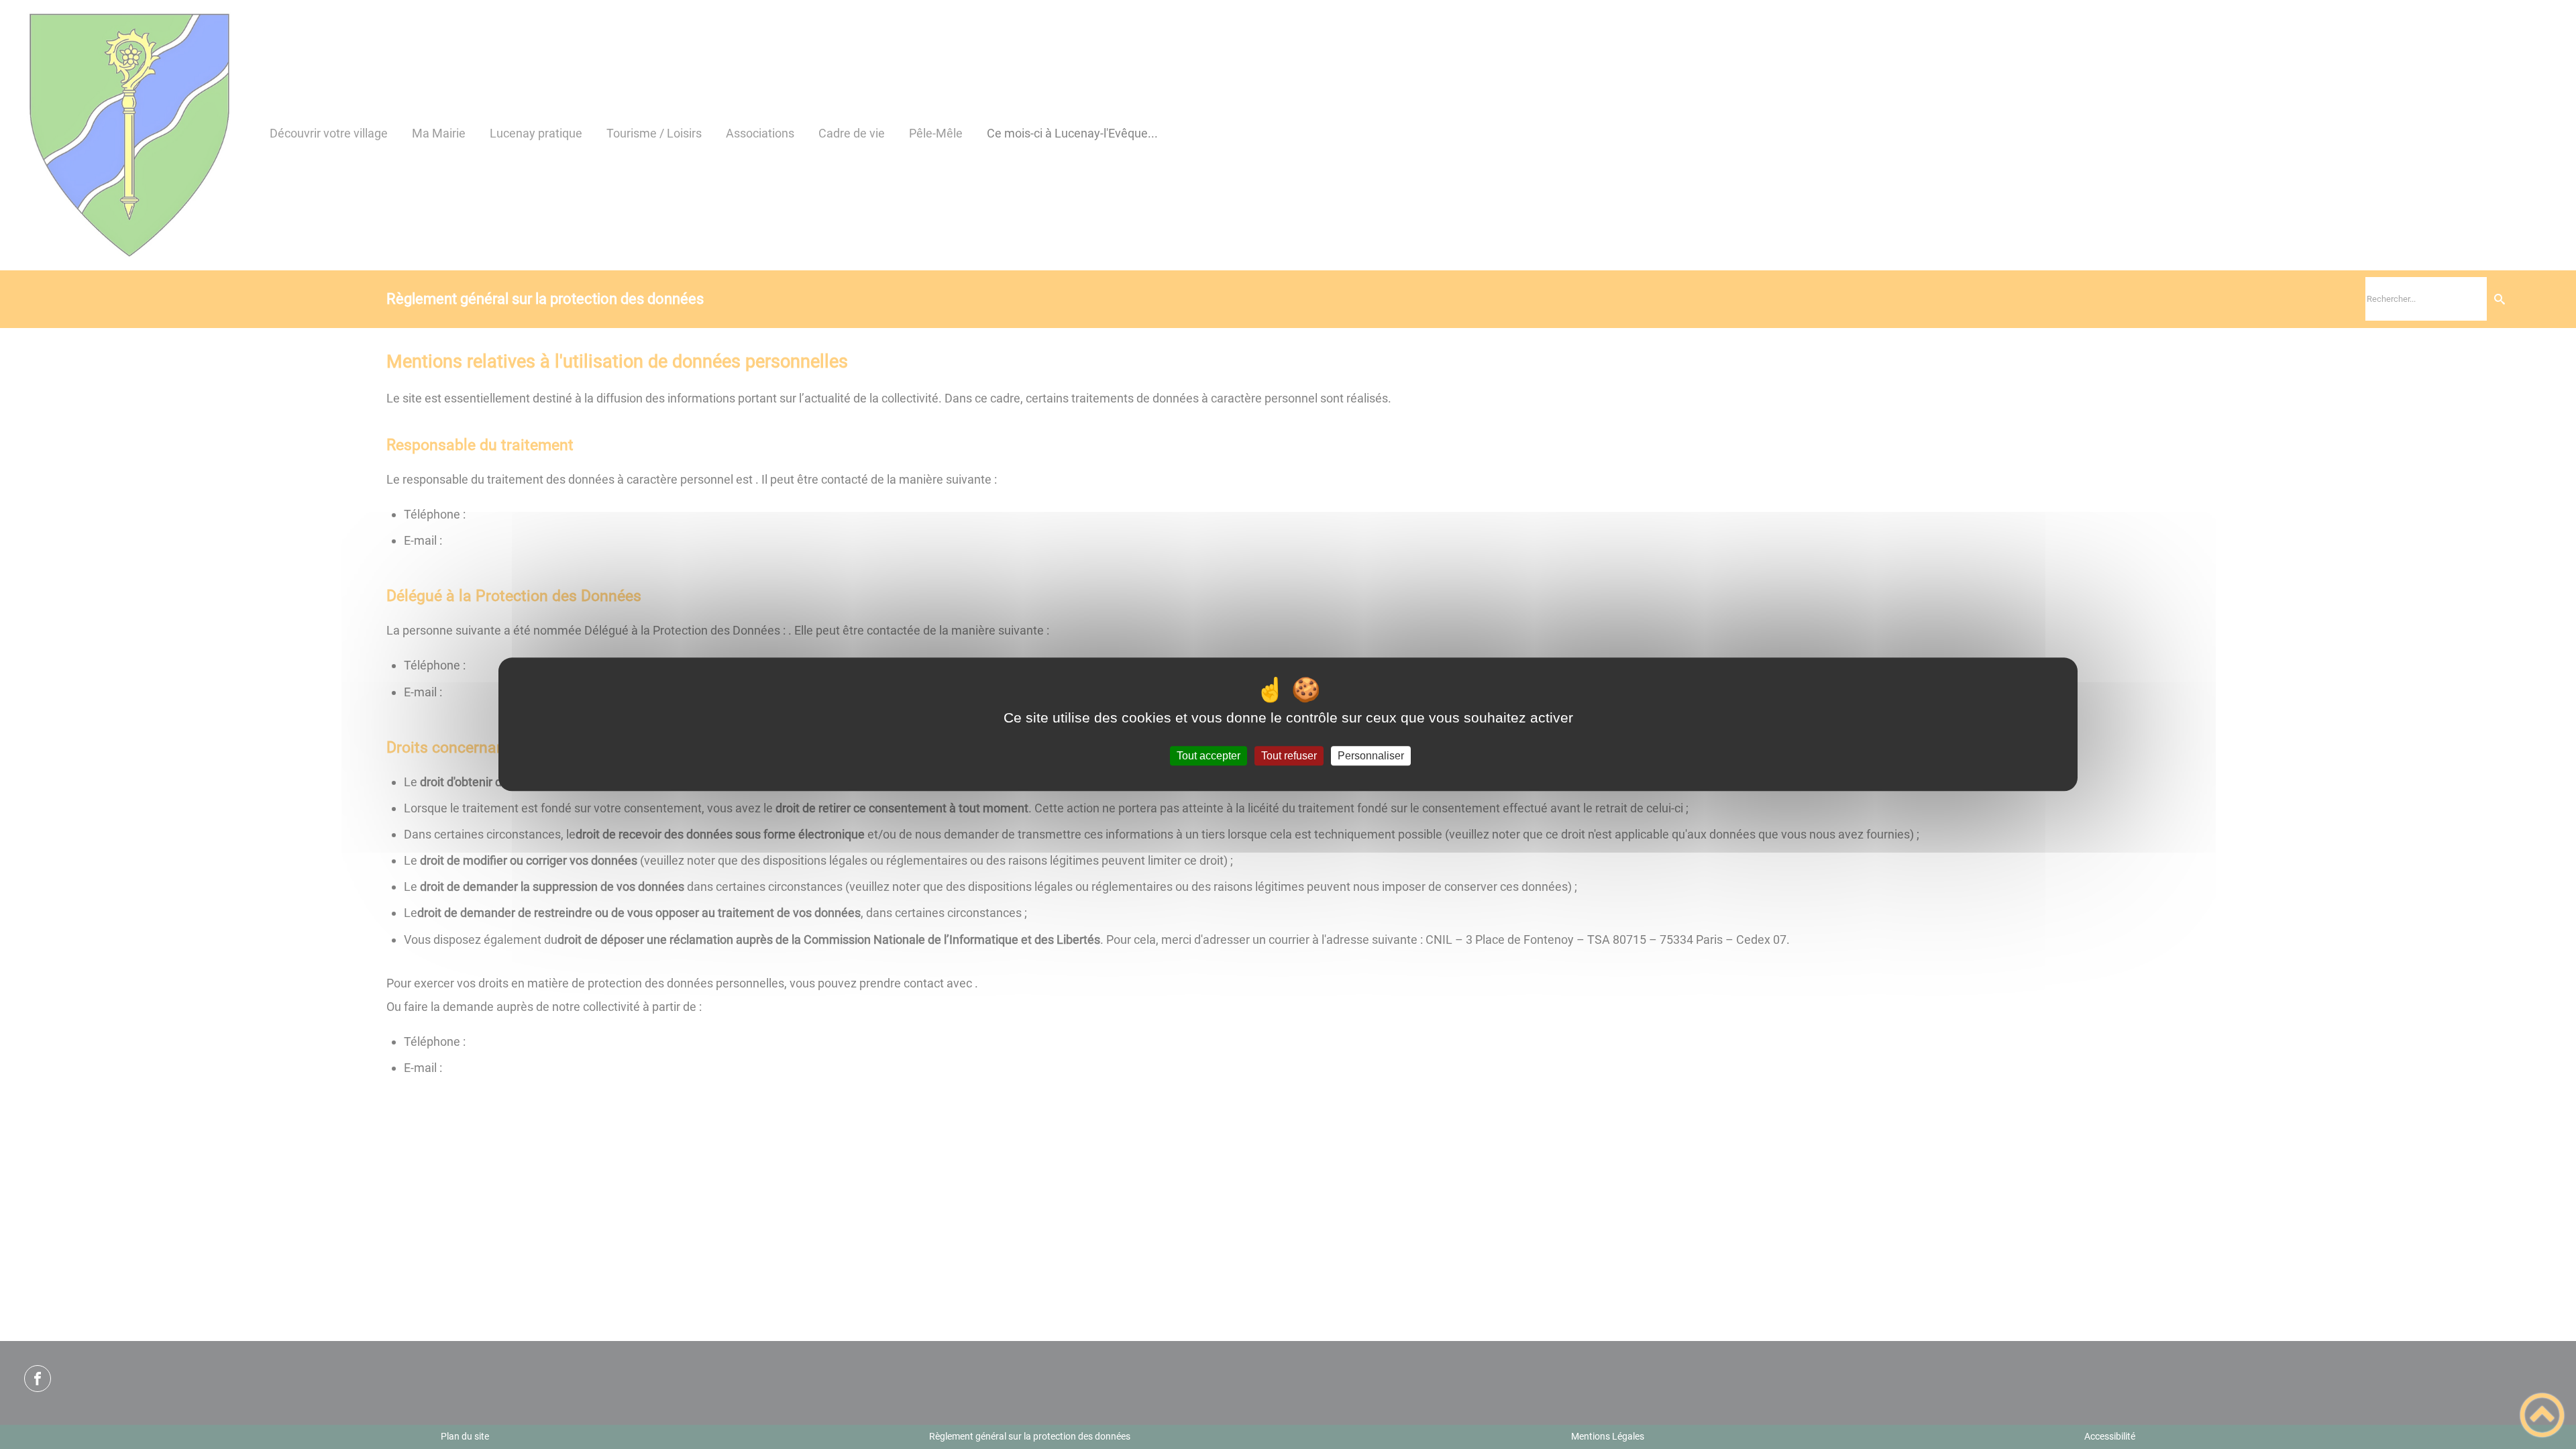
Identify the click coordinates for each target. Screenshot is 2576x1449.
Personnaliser (1371, 756)
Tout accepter (1209, 756)
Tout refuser (1289, 756)
